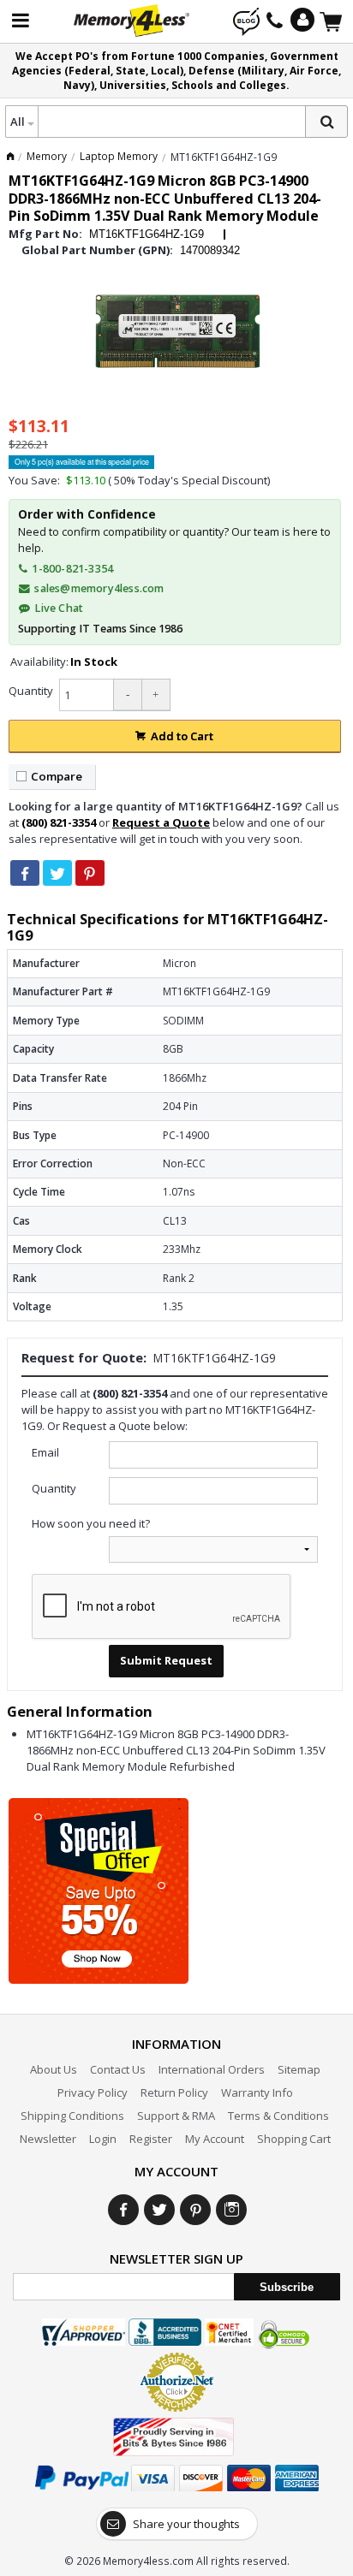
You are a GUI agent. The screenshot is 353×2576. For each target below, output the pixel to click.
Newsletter (48, 2139)
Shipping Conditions (72, 2116)
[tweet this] (57, 873)
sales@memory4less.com (99, 588)
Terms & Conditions (278, 2116)
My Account (215, 2139)
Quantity (31, 691)
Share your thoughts (186, 2524)
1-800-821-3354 (71, 569)
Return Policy (174, 2092)
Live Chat (57, 608)
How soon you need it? (91, 1523)
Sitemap (299, 2069)
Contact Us (118, 2069)
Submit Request (166, 1660)
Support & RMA (176, 2116)
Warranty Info (257, 2092)
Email (45, 1452)
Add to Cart (182, 736)
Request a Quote (161, 822)
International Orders (212, 2069)
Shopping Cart (294, 2139)
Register (151, 2139)
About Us (54, 2069)
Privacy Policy (93, 2092)
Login (103, 2139)
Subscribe (287, 2287)
